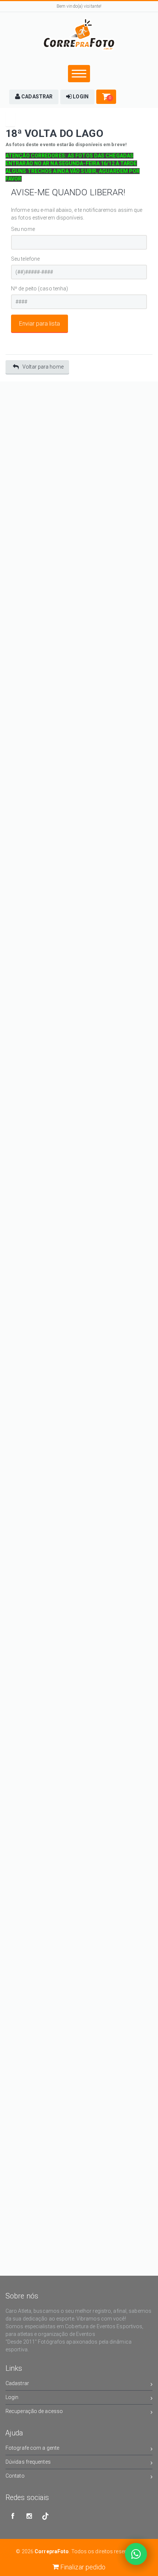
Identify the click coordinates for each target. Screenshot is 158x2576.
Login (12, 2397)
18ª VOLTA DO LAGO (54, 133)
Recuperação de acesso (34, 2411)
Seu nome (23, 229)
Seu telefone (25, 259)
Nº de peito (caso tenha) (39, 289)
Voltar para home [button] (43, 367)
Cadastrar (17, 2383)
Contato (15, 2476)
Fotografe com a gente (32, 2448)
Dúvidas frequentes (28, 2462)
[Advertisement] (79, 460)
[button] (34, 97)
